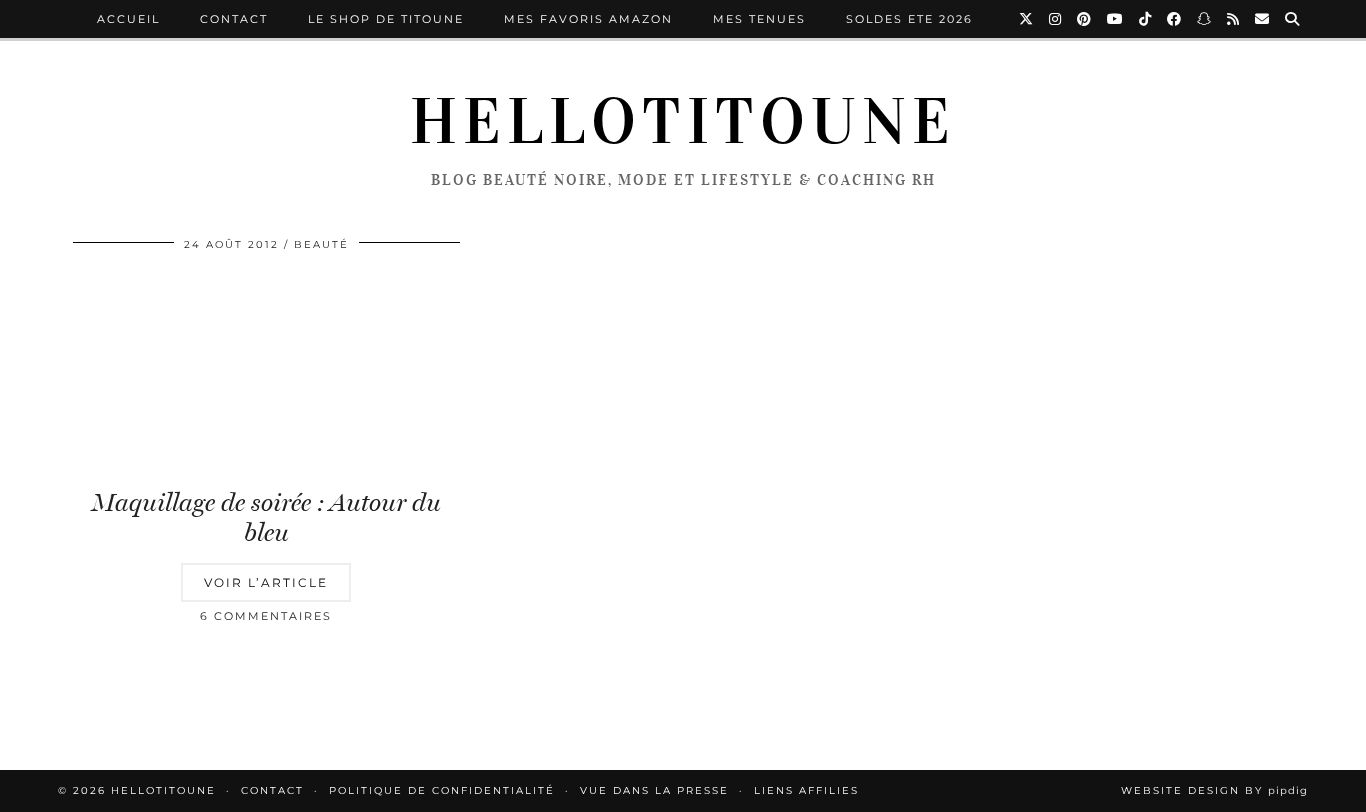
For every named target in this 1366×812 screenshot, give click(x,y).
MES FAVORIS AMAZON (588, 19)
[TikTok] (1146, 19)
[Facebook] (1175, 19)
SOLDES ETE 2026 (909, 19)
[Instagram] (1056, 19)
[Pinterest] (1085, 19)
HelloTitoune (683, 122)
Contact (234, 19)
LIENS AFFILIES (806, 790)
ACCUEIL (128, 19)
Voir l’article (266, 582)
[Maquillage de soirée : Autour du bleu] (266, 372)
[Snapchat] (1205, 19)
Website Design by (1214, 790)
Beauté (321, 244)
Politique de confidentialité (442, 790)
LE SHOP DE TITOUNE (386, 19)
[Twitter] (1027, 19)
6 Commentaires (266, 616)
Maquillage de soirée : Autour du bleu (266, 517)
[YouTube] (1116, 19)
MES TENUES (759, 19)
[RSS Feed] (1234, 19)
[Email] (1263, 19)
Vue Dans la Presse (654, 790)
